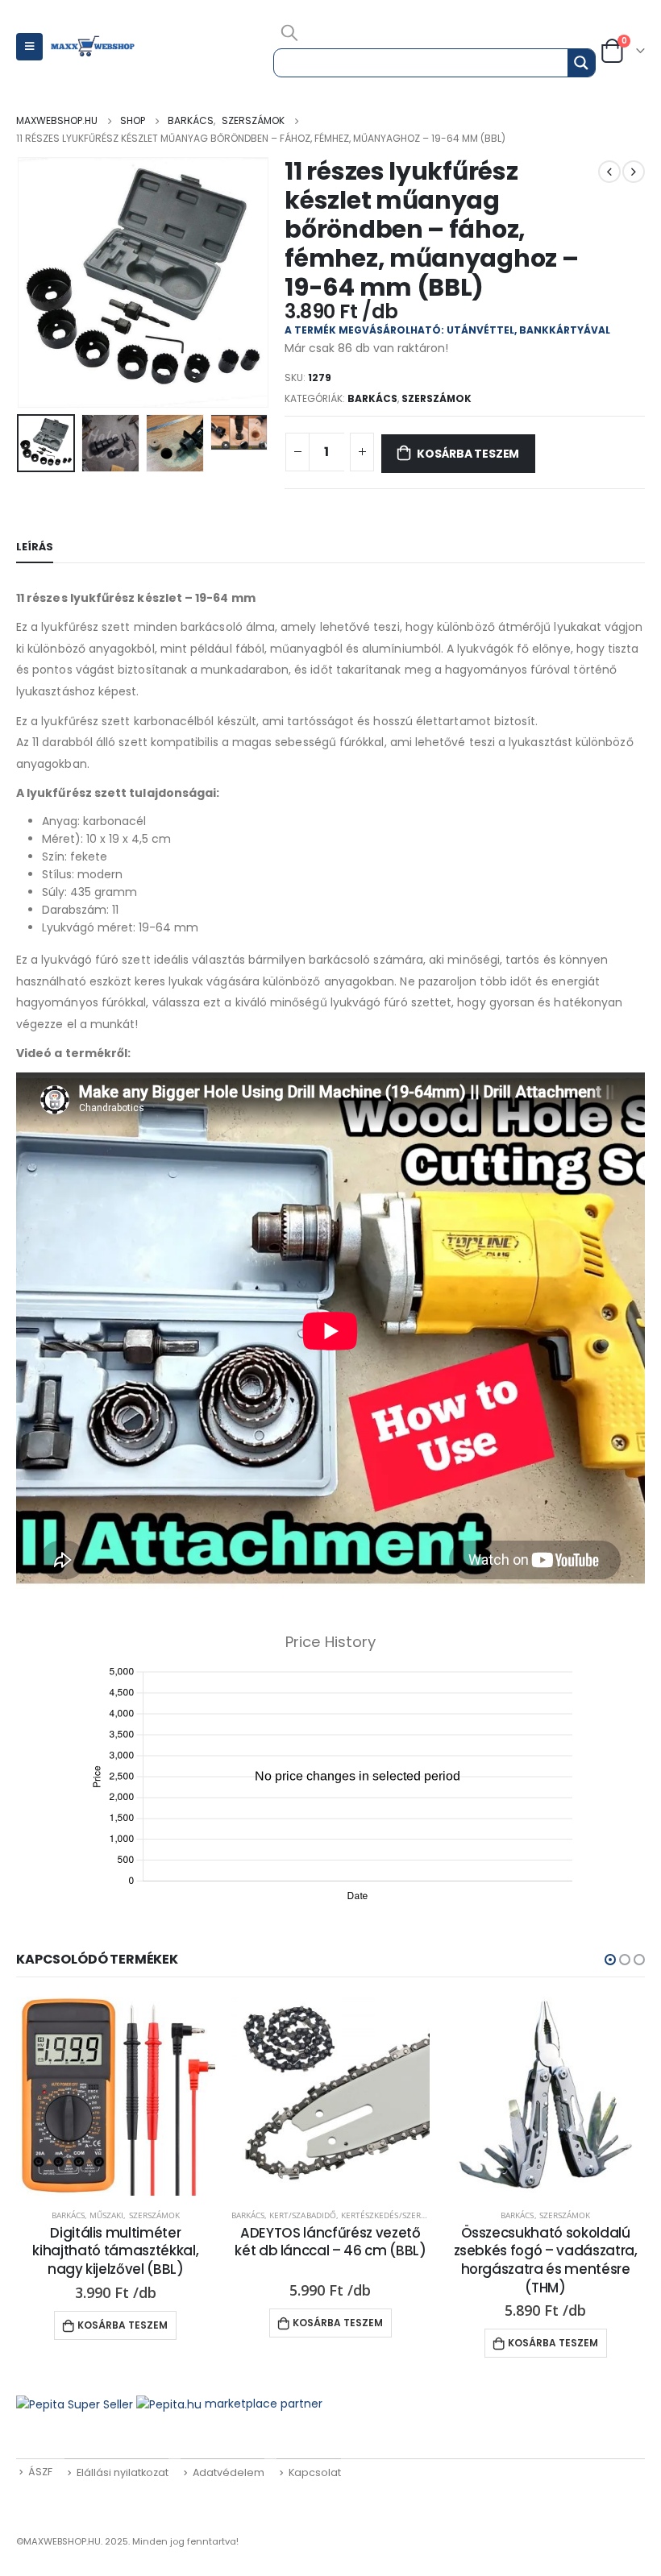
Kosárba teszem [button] (123, 2325)
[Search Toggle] (289, 32)
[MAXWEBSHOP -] (94, 47)
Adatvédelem (229, 2472)
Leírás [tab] (35, 547)
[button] (610, 1960)
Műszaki (106, 2215)
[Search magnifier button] (581, 63)
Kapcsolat (315, 2472)
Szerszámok (437, 398)
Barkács (372, 398)
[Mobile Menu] (29, 47)
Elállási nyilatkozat (123, 2472)
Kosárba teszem (468, 454)
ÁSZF (40, 2472)
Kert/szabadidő (303, 2215)
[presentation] (36, 283)
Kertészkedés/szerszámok (397, 2215)
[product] (116, 2096)
